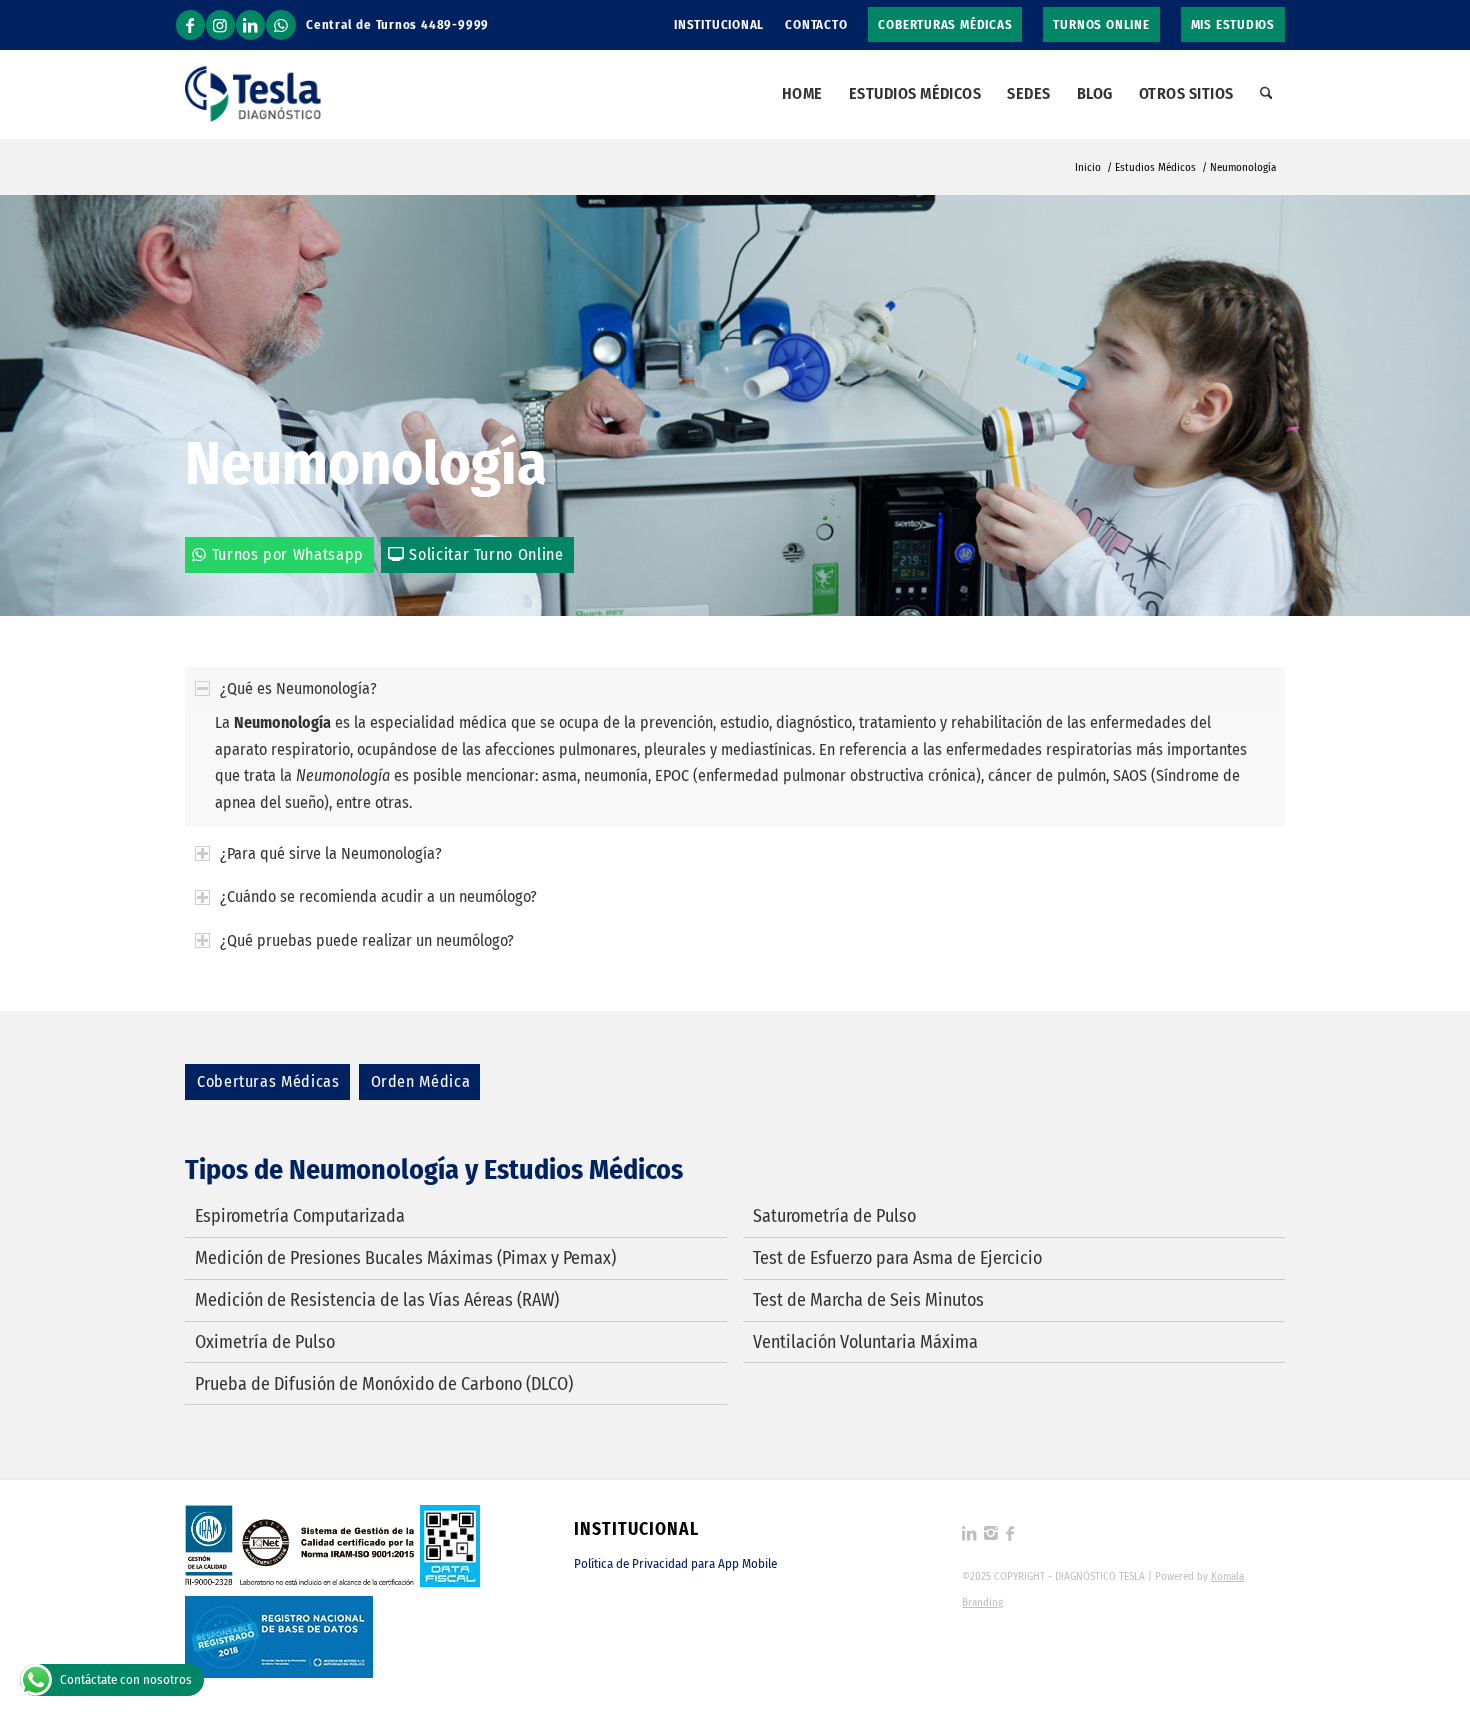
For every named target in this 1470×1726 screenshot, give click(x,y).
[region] (735, 768)
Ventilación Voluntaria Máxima (865, 1342)
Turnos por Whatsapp (288, 554)
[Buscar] (1266, 94)
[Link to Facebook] (190, 25)
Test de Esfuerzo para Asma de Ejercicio (897, 1258)
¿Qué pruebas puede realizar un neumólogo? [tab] (367, 940)
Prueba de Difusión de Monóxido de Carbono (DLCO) (384, 1384)
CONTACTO (816, 24)
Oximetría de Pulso (265, 1342)
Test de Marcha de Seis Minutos (868, 1300)
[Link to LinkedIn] (250, 25)
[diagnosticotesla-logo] (253, 94)
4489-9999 (455, 24)
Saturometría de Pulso (834, 1216)
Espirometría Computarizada (300, 1216)
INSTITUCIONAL (719, 24)
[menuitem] (719, 25)
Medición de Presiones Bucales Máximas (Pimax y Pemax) (405, 1258)
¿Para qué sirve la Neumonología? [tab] (331, 853)
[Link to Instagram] (220, 25)
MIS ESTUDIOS (1233, 24)
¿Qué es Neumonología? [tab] (298, 688)
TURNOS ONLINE (1101, 24)
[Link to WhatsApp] (281, 25)
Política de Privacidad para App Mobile (675, 1563)
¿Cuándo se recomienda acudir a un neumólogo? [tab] (378, 896)
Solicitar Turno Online (486, 554)
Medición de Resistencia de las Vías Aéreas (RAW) (377, 1300)
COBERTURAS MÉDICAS (945, 24)
